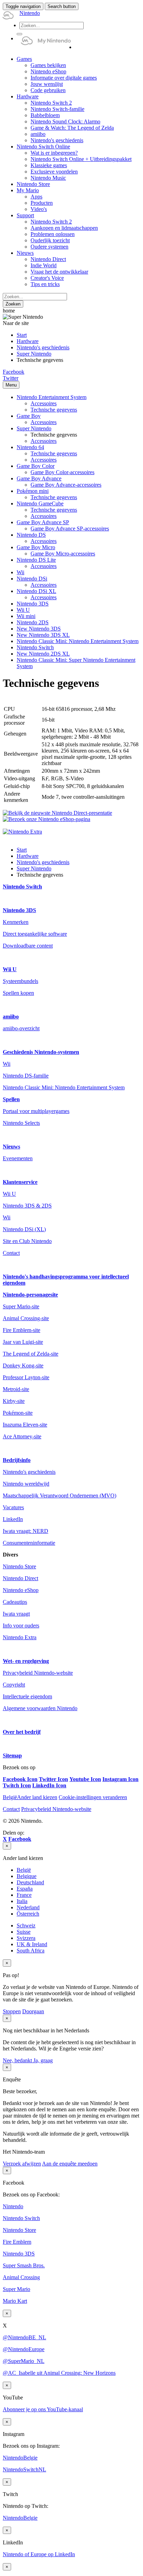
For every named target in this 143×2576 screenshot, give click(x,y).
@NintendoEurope (24, 2349)
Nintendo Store (19, 1566)
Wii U (23, 610)
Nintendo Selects (21, 1123)
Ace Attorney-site (22, 1436)
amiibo (11, 1017)
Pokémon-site (18, 1413)
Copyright (14, 1685)
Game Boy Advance (39, 478)
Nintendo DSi (32, 579)
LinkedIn (13, 1519)
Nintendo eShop (21, 1590)
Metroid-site (16, 1389)
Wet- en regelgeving (26, 1661)
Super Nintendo (34, 354)
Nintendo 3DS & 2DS (27, 1206)
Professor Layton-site (26, 1377)
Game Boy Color (36, 466)
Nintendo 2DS (33, 622)
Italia (22, 1901)
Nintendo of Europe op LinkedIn (39, 2554)
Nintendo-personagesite (30, 1295)
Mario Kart (15, 2301)
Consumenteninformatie (29, 1543)
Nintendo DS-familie (26, 1076)
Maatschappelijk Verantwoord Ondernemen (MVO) (60, 1496)
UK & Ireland (32, 1944)
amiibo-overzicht (21, 1028)
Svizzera (26, 1938)
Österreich (28, 1914)
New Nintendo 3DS (39, 629)
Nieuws (11, 1147)
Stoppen (12, 2011)
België (24, 1870)
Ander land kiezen (30, 1797)
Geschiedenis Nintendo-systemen (41, 1052)
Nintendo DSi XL (36, 591)
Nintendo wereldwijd (26, 1484)
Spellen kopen (18, 993)
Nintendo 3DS (33, 604)
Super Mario (16, 2289)
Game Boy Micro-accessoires (63, 554)
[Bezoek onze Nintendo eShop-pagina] (47, 819)
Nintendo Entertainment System (52, 397)
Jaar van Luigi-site (23, 1342)
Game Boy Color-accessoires (62, 472)
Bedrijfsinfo (17, 1460)
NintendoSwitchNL (24, 2469)
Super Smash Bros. (24, 2265)
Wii (20, 572)
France (24, 1895)
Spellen (11, 1099)
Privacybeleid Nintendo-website (38, 1673)
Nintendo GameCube (40, 503)
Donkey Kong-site (23, 1366)
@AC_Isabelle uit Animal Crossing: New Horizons (59, 2373)
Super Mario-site (21, 1306)
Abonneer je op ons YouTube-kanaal (43, 2409)
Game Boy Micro (36, 547)
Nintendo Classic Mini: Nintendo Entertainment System (78, 641)
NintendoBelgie (20, 2458)
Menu (11, 385)
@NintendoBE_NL (24, 2337)
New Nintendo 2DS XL (43, 654)
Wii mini (26, 616)
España (25, 1889)
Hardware (28, 341)
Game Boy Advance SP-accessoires (70, 529)
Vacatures (13, 1507)
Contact (11, 1253)
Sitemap (12, 1756)
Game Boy (29, 416)
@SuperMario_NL (24, 2361)
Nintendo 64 (30, 447)
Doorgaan (33, 2011)
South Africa (31, 1951)
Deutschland (30, 1882)
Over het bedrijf (22, 1732)
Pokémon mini (33, 491)
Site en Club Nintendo (27, 1241)
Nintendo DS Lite (36, 560)
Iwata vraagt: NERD (26, 1531)
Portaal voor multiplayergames (36, 1111)
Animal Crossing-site (26, 1318)
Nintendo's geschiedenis (43, 347)
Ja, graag (43, 2060)
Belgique (27, 1876)
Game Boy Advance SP (43, 522)
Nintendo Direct (20, 1578)
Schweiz (26, 1925)
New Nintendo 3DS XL (43, 635)
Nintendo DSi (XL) (24, 1229)
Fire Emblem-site (22, 1330)
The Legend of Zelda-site (31, 1354)
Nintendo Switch (35, 647)
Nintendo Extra (20, 1637)
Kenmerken (16, 922)
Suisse (24, 1932)
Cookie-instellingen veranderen (93, 1797)
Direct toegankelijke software (35, 934)
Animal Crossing (21, 2277)
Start (22, 335)
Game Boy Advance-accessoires (66, 485)
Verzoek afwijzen (22, 2164)
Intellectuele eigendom (27, 1696)
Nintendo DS (31, 535)
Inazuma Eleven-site (25, 1425)
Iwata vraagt (16, 1614)
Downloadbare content (28, 946)
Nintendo (13, 2206)
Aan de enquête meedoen (70, 2164)
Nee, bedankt (18, 2060)
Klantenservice (20, 1182)
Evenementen (18, 1158)
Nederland (28, 1907)
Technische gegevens (54, 410)
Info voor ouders (21, 1626)
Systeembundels (20, 981)
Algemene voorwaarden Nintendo (40, 1708)
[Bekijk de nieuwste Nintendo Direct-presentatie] (57, 813)
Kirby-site (14, 1401)
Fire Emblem (17, 2242)
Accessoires (44, 403)
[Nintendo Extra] (22, 832)
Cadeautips (15, 1602)
